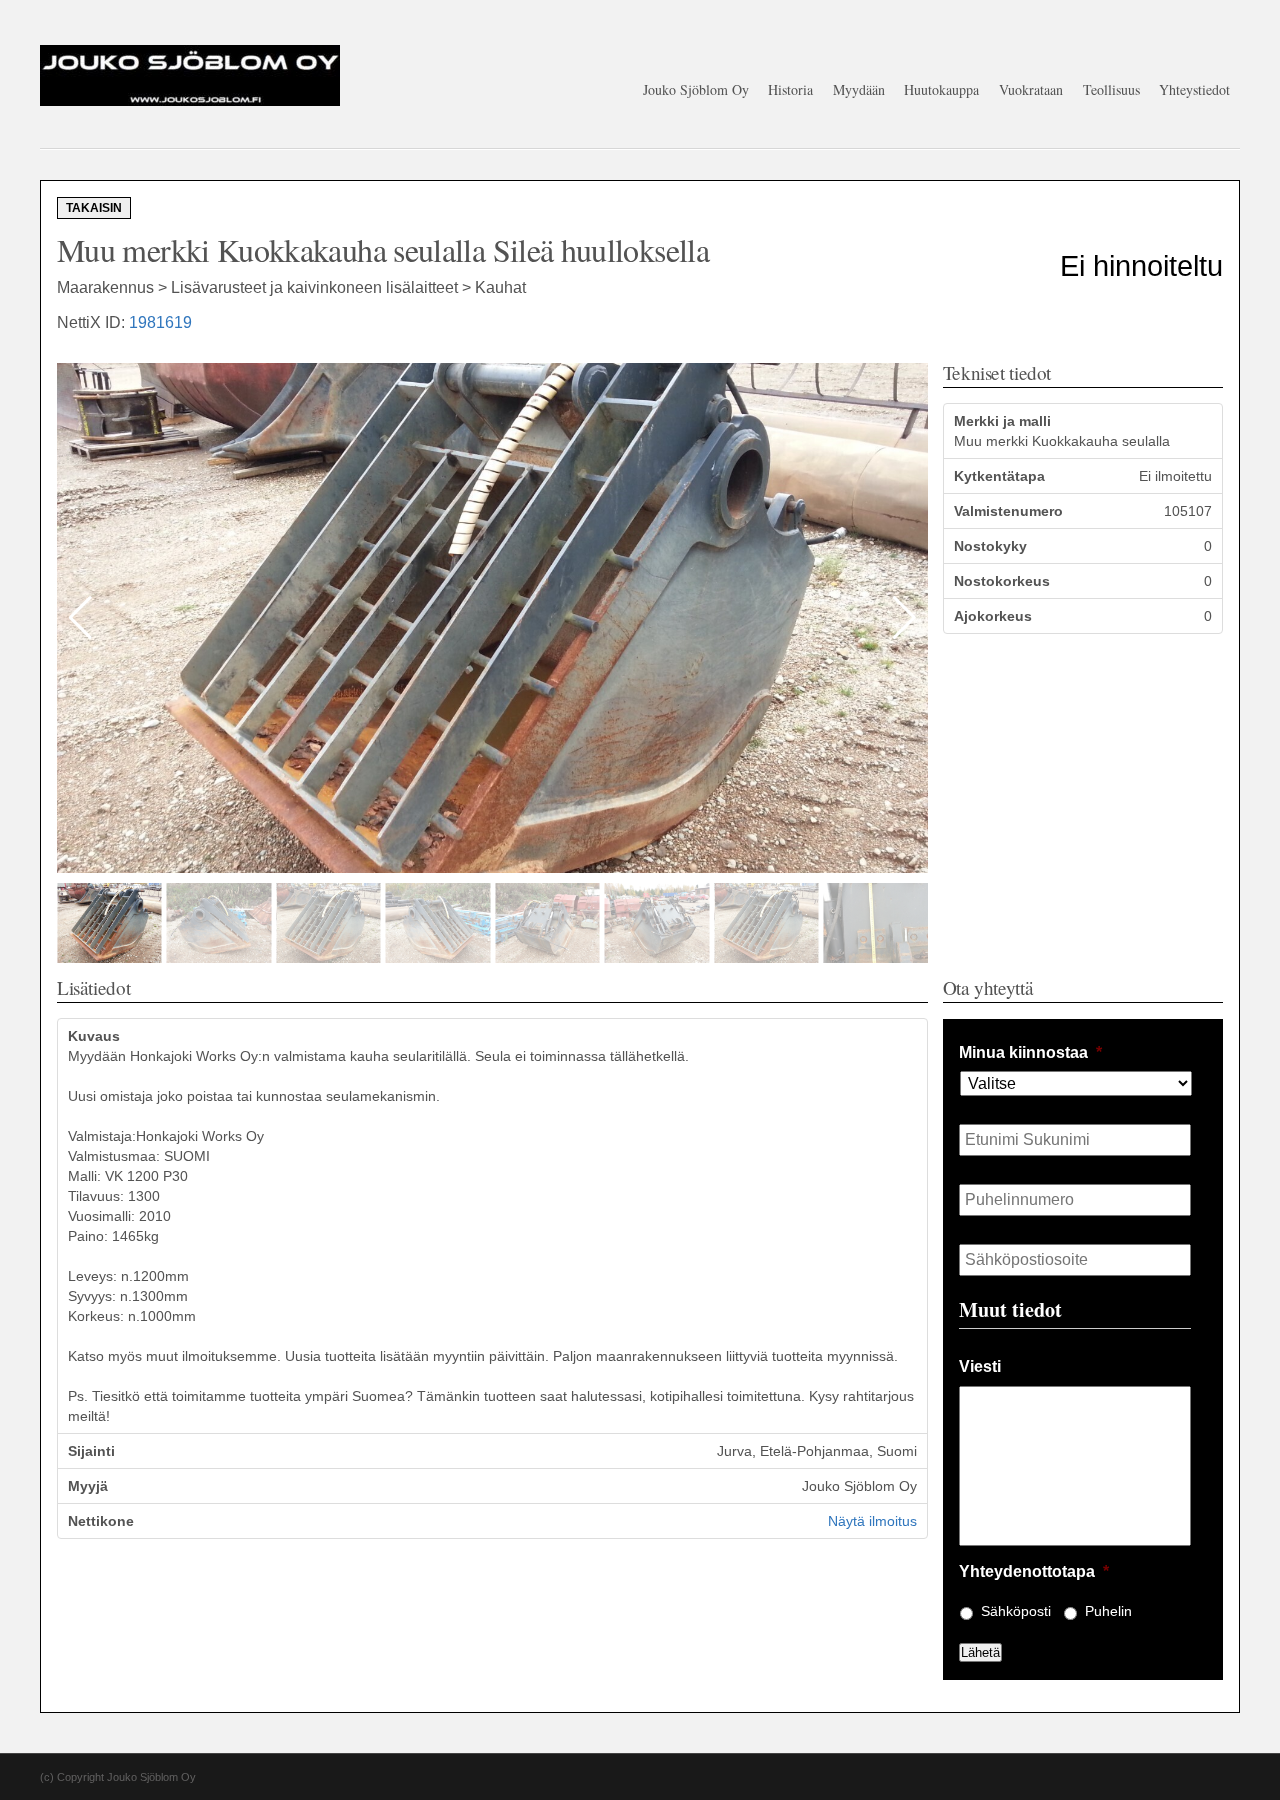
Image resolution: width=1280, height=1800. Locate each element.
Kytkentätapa (999, 476)
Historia (790, 89)
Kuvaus (94, 1036)
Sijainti (91, 1451)
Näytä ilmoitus (872, 1521)
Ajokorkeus (993, 616)
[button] (904, 618)
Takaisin (94, 208)
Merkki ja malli (1002, 421)
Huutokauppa (941, 89)
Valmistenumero (1008, 511)
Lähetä (980, 1652)
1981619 (160, 322)
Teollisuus (1111, 89)
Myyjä (88, 1486)
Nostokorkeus (1002, 581)
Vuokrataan (1031, 89)
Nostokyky (990, 546)
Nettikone (101, 1521)
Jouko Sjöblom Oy (696, 89)
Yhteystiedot (1194, 89)
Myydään (859, 89)
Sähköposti (1016, 1611)
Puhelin (1108, 1611)
